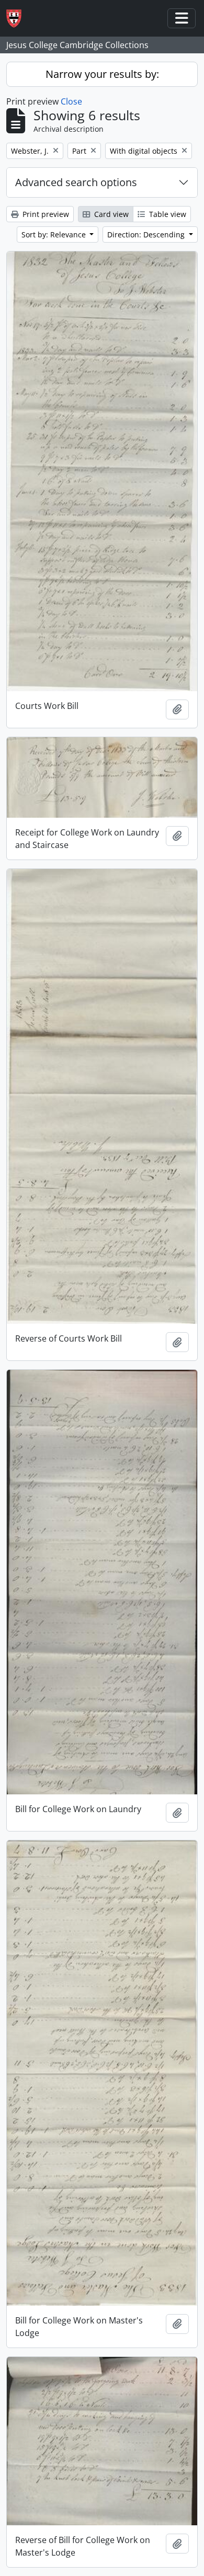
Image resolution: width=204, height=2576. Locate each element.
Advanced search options (76, 182)
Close (71, 101)
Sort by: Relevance (55, 234)
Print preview (45, 214)
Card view (110, 214)
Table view (167, 214)
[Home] (18, 19)
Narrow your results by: (102, 74)
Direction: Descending (147, 234)
